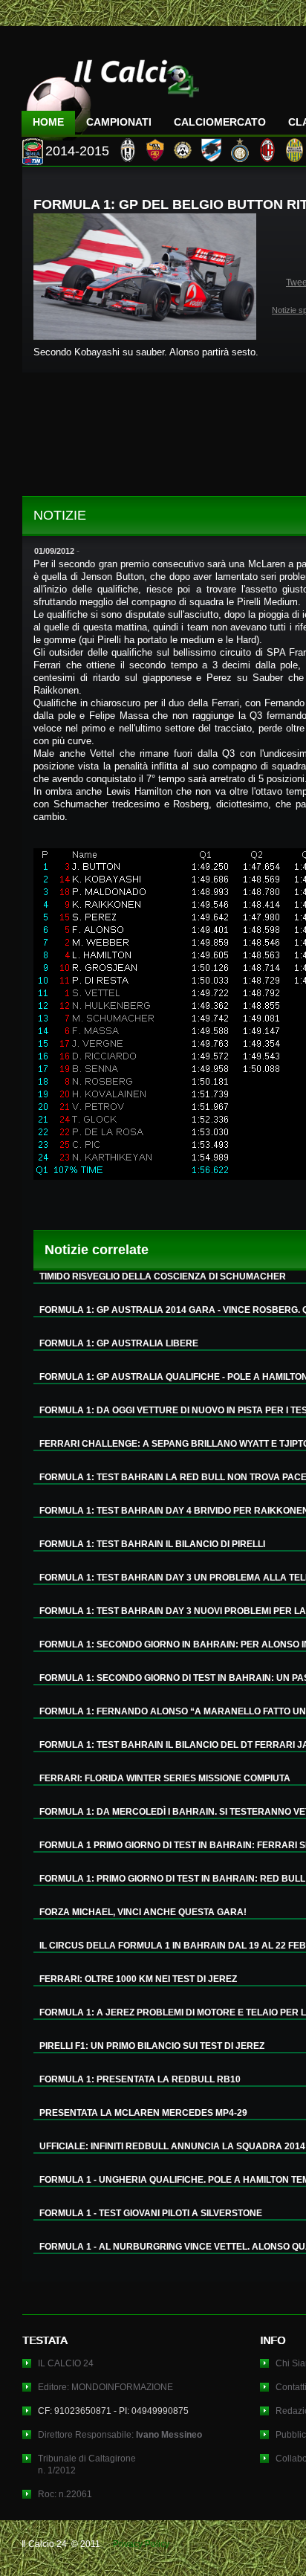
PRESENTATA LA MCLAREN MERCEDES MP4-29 (143, 2113)
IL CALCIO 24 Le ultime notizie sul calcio (111, 94)
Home (48, 122)
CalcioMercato (220, 122)
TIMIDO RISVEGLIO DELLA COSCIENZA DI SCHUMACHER (163, 1276)
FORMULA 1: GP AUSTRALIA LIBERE (119, 1343)
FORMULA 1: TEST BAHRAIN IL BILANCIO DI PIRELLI (152, 1544)
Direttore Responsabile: (120, 2435)
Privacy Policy (141, 2544)
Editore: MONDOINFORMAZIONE (105, 2387)
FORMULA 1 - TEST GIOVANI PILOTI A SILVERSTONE (151, 2213)
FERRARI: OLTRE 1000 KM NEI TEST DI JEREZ (138, 1979)
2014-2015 (77, 151)
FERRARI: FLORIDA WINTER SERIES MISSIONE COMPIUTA (165, 1778)
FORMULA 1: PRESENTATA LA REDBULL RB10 (140, 2079)
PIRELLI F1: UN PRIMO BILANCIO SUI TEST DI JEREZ (152, 2046)
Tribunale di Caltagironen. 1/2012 (87, 2464)
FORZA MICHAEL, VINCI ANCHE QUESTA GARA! (143, 1912)
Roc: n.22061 (65, 2494)
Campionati (119, 122)
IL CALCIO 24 (66, 2363)
